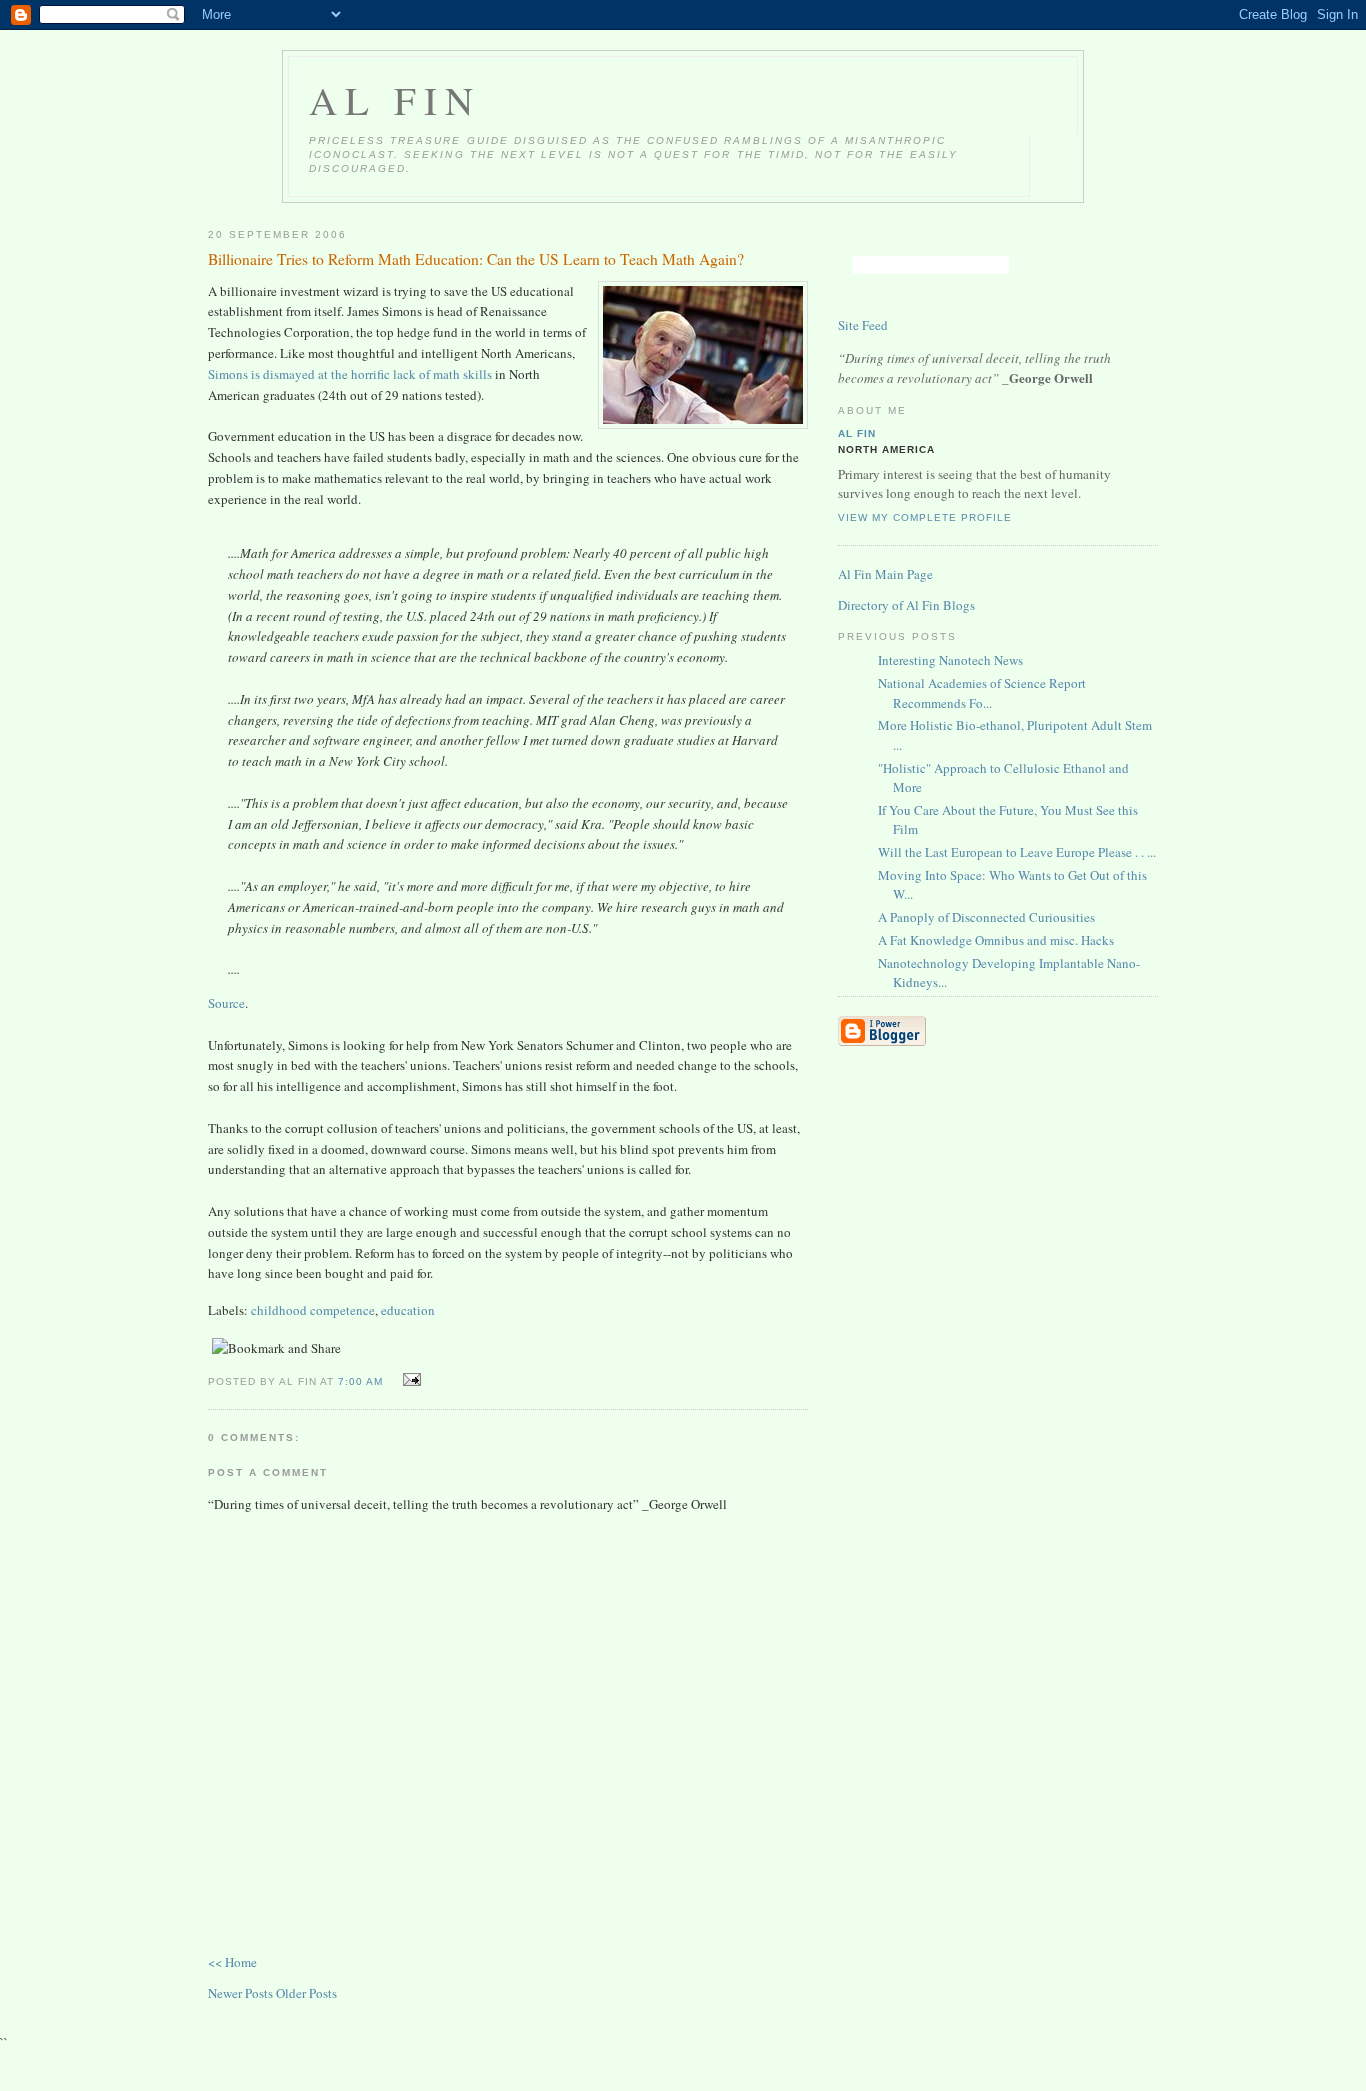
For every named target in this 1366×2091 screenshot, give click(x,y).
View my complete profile (925, 517)
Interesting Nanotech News (950, 660)
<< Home (232, 1962)
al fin (857, 433)
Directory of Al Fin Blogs (906, 605)
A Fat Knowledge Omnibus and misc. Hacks (996, 940)
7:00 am (360, 1381)
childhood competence (313, 1310)
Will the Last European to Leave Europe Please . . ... (1017, 852)
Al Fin (395, 100)
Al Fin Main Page (885, 574)
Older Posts (306, 1993)
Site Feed (863, 325)
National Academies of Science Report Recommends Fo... (982, 693)
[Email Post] (408, 1380)
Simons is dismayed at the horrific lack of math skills (350, 374)
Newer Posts (242, 1993)
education (408, 1310)
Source (226, 1003)
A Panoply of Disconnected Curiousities (986, 917)
